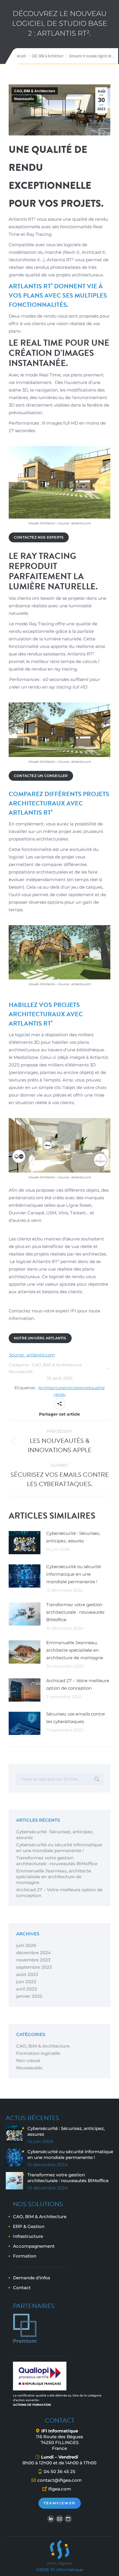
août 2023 (27, 1974)
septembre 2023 (34, 1967)
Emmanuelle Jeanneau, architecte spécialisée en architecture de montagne (75, 1650)
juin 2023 (26, 1982)
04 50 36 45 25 (59, 2471)
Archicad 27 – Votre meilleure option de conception (78, 1684)
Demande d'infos (32, 2278)
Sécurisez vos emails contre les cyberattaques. (76, 1718)
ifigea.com (60, 2489)
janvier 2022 (29, 1996)
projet (85, 1388)
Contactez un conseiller (41, 776)
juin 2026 (26, 1945)
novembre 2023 (33, 1960)
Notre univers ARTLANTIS (40, 1338)
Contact (22, 2288)
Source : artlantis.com (32, 1355)
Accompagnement (34, 2246)
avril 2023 (27, 1989)
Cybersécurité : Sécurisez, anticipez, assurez (73, 1537)
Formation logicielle (38, 2053)
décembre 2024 (34, 1953)
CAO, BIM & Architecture (35, 91)
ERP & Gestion (29, 2226)
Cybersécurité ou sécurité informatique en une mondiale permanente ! (74, 1574)
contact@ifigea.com (59, 2480)
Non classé (28, 2060)
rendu (60, 1394)
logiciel (71, 1388)
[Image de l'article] (25, 1543)
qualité (98, 1388)
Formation (25, 2256)
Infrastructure (28, 2236)
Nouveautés (24, 99)
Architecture (51, 1388)
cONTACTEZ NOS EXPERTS (39, 537)
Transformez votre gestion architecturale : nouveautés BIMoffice (75, 1612)
